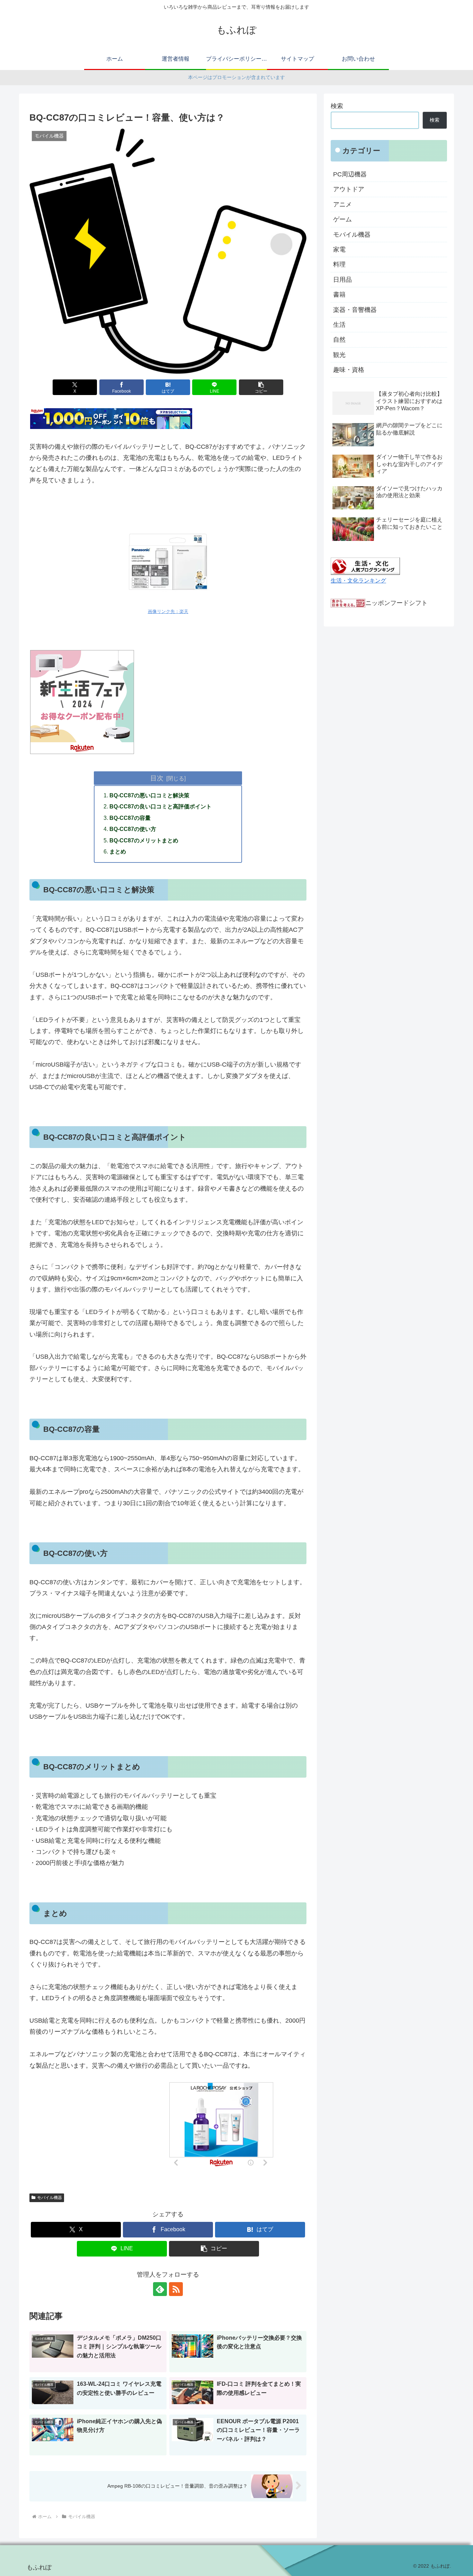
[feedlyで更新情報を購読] (160, 2289)
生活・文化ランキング (358, 580)
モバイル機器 (50, 2198)
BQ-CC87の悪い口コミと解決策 (149, 795)
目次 (157, 778)
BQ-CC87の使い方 (133, 829)
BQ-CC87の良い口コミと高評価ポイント (160, 806)
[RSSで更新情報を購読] (176, 2289)
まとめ (118, 851)
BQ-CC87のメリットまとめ (144, 840)
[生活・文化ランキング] (365, 566)
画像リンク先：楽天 (168, 612)
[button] (261, 387)
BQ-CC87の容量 (130, 818)
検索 (337, 106)
